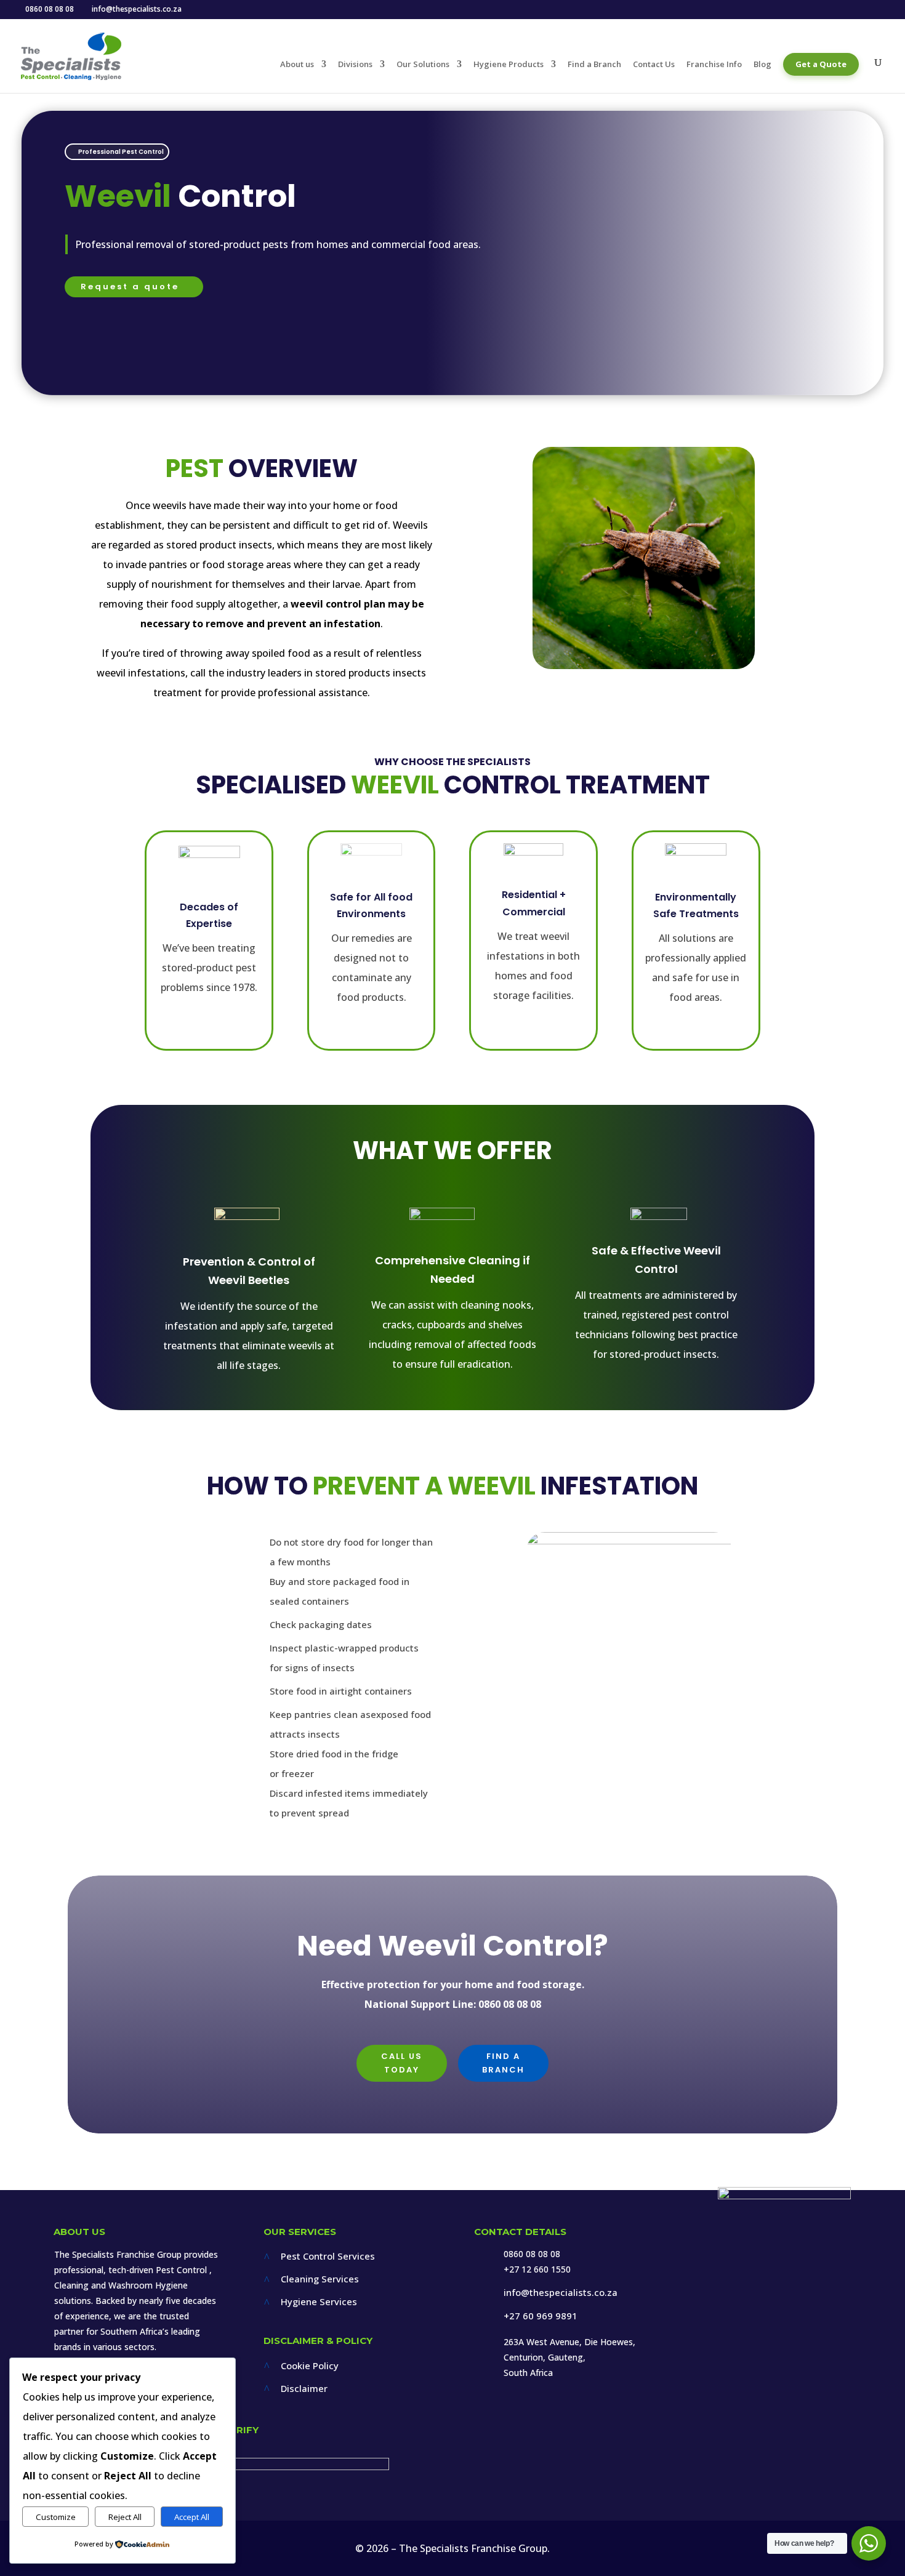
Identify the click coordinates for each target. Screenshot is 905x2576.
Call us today (402, 2063)
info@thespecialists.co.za (561, 2292)
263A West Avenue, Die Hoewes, (569, 2342)
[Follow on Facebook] (745, 2319)
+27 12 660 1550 (537, 2269)
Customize (56, 2517)
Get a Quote (821, 64)
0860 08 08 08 (532, 2254)
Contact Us (654, 65)
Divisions (355, 65)
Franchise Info (714, 65)
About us (297, 65)
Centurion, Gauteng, (545, 2357)
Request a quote (130, 287)
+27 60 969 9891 (541, 2316)
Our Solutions (423, 65)
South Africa (528, 2373)
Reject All (125, 2517)
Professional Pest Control (121, 152)
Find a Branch (594, 65)
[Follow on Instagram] (777, 2319)
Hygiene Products (509, 65)
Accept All (192, 2517)
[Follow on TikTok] (840, 2319)
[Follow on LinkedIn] (810, 2319)
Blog (762, 65)
